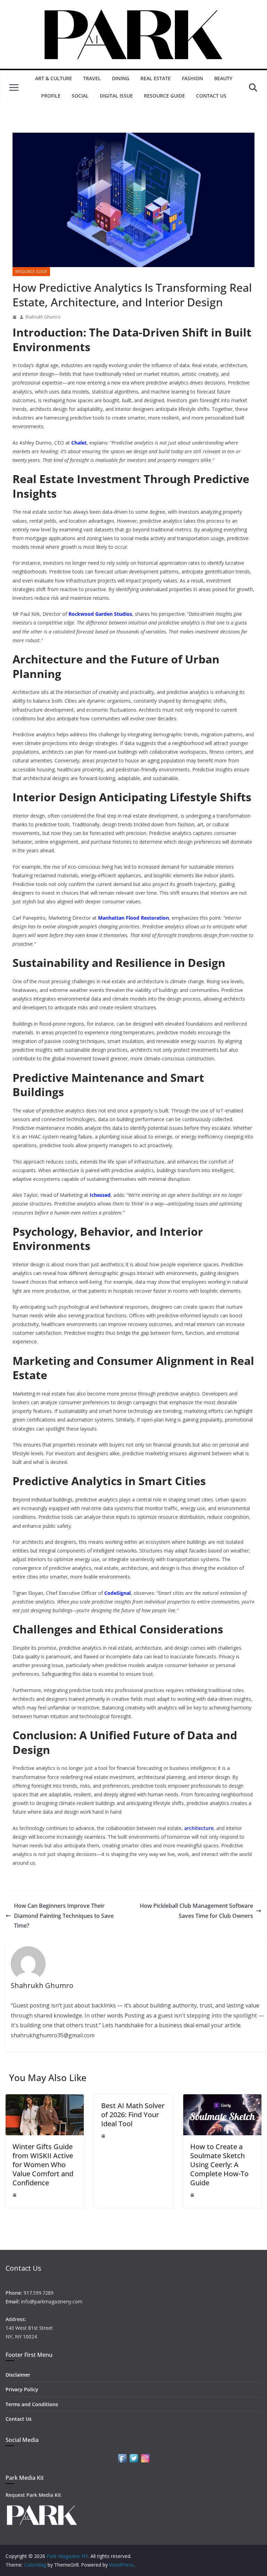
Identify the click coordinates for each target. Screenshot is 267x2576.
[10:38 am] (192, 2195)
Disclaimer (18, 2375)
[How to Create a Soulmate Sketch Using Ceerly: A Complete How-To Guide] (222, 2099)
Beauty (223, 78)
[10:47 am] (103, 2136)
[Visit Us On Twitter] (134, 2457)
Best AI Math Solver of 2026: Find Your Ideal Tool (133, 2115)
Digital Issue (116, 96)
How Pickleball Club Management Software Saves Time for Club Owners (196, 1911)
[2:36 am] (15, 317)
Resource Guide (164, 96)
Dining (121, 78)
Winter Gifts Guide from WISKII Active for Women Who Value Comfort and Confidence (43, 2165)
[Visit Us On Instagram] (145, 2457)
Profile (51, 96)
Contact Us (211, 96)
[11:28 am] (15, 2195)
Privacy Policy (22, 2389)
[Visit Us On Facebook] (122, 2457)
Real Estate (156, 78)
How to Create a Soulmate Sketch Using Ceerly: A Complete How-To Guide (219, 2165)
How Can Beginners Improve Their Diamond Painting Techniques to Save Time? (64, 1916)
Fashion (192, 78)
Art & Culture (54, 78)
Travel (92, 78)
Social (80, 96)
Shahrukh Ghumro (43, 317)
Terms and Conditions (32, 2404)
